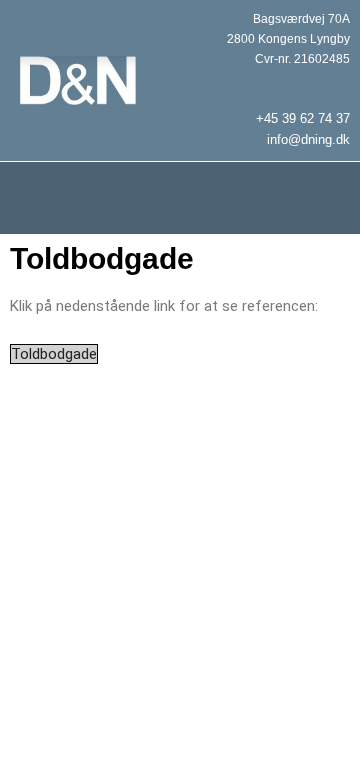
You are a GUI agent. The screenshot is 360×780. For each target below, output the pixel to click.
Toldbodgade (54, 354)
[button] (180, 198)
